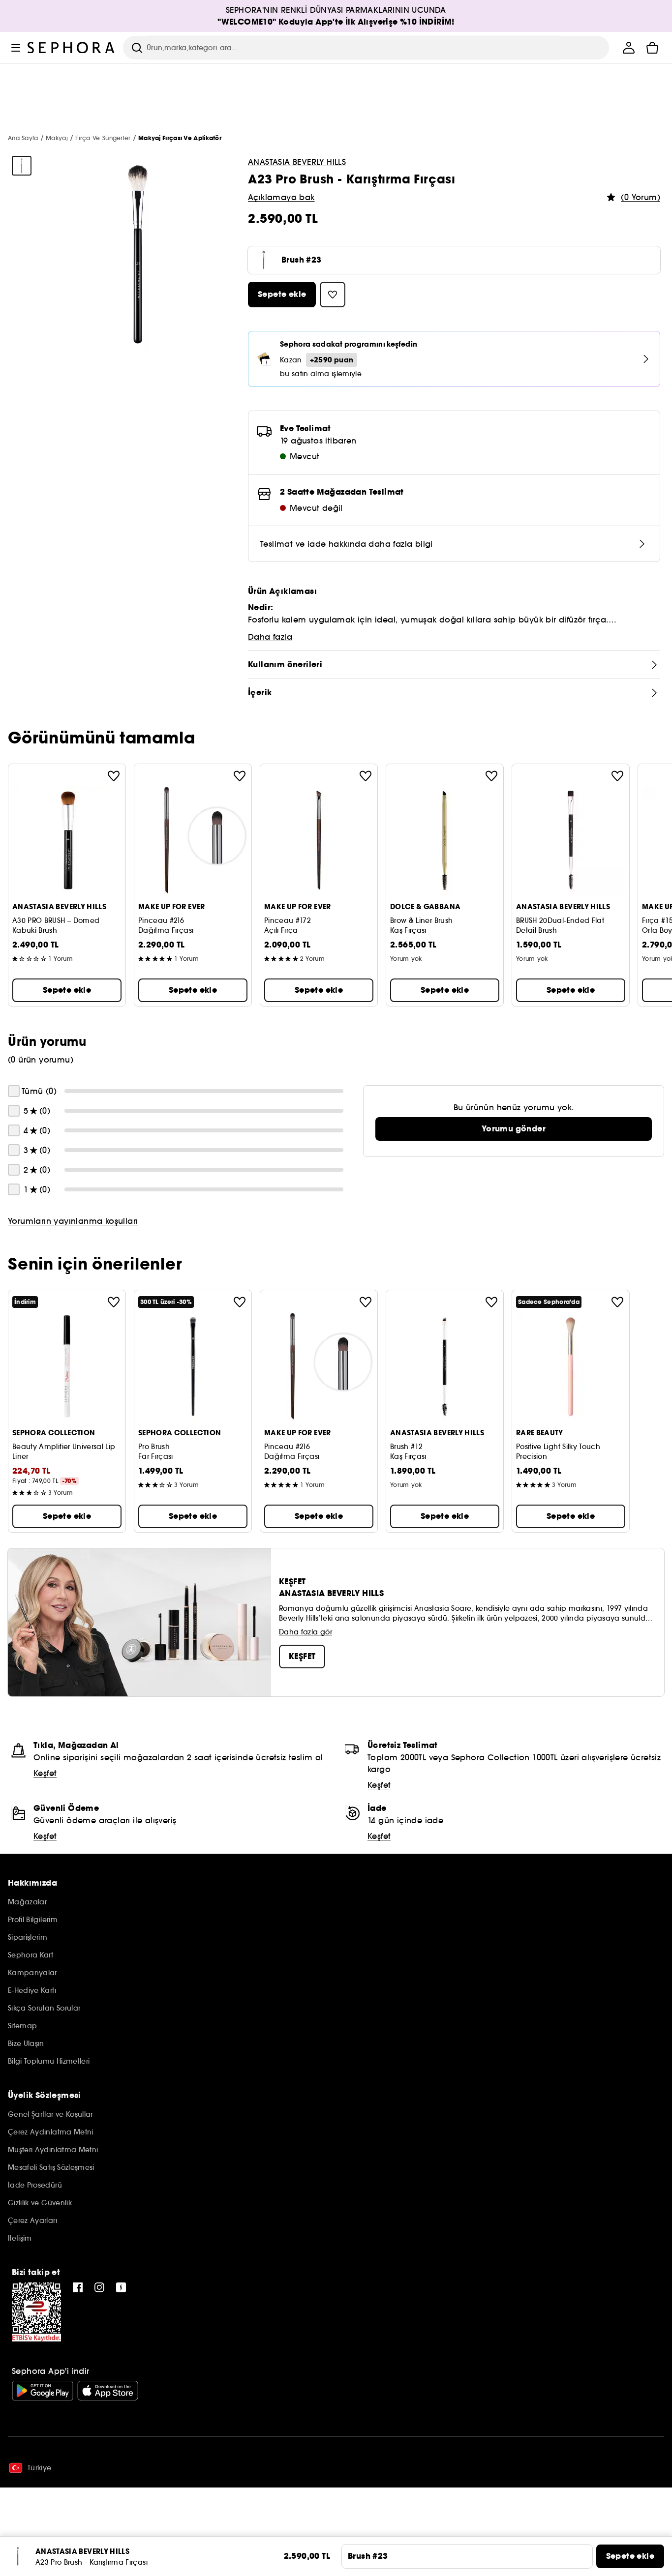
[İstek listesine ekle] (114, 776)
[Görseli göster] (22, 166)
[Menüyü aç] (16, 48)
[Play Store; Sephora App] (43, 2391)
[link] (514, 1129)
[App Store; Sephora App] (108, 2391)
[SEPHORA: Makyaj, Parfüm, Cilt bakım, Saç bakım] (71, 48)
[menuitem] (629, 48)
